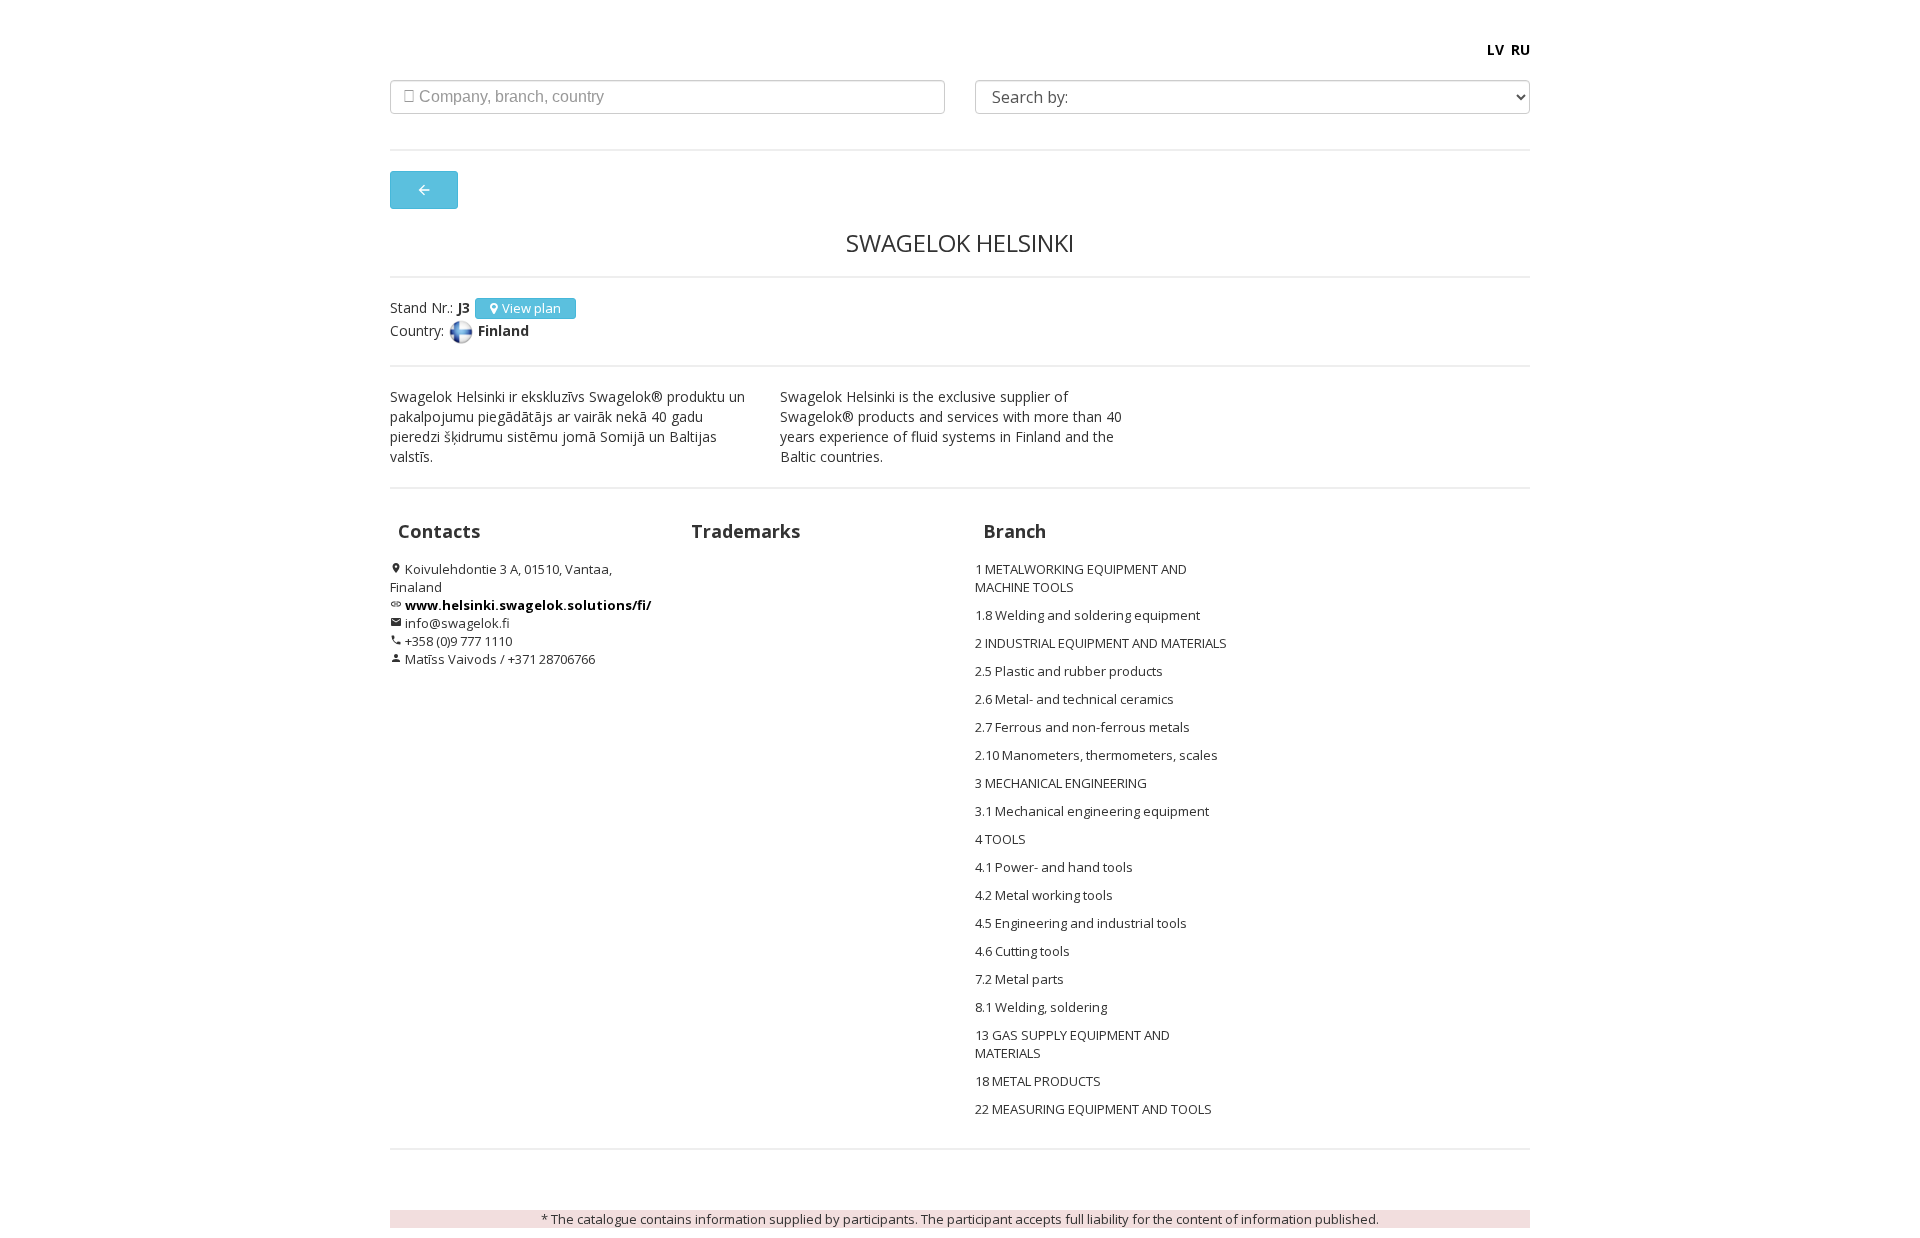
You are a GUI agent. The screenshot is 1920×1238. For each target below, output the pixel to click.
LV (1495, 49)
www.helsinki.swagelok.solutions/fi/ (528, 605)
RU (1520, 49)
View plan (531, 308)
